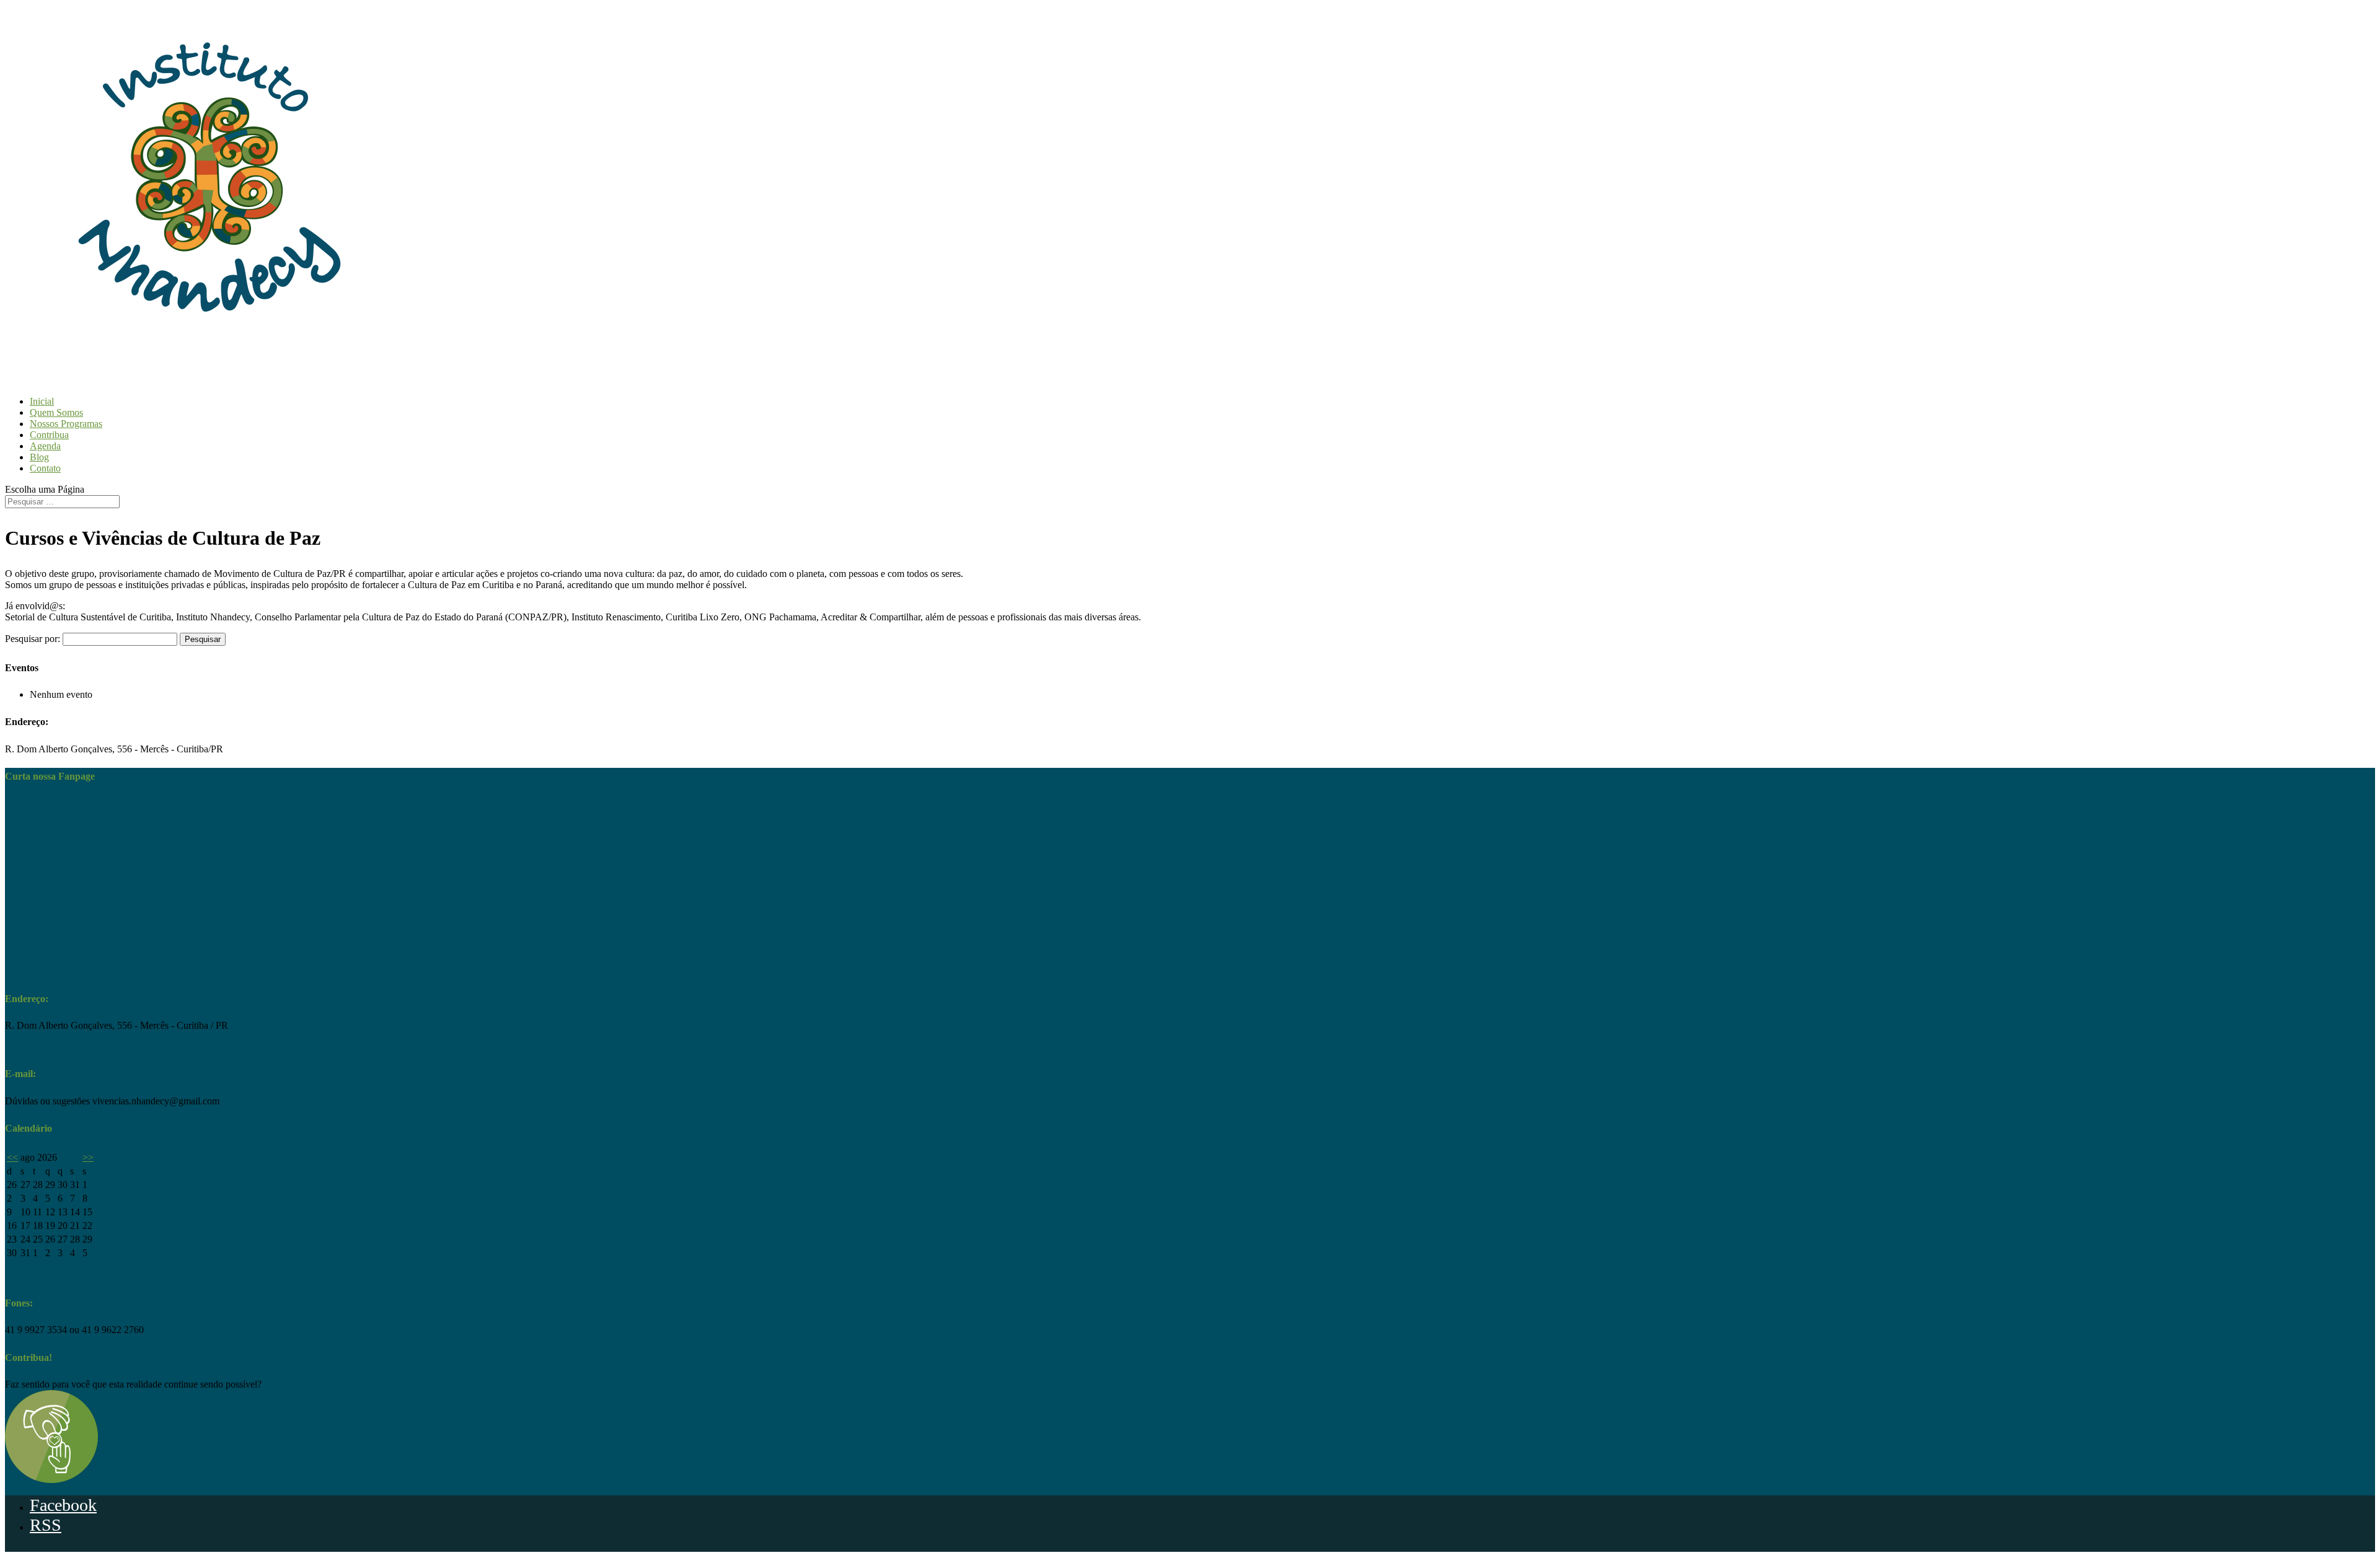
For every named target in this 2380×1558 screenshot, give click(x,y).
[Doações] (51, 1480)
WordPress (144, 1548)
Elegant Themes (60, 1548)
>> (88, 1157)
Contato (45, 468)
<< (12, 1157)
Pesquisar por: (33, 639)
